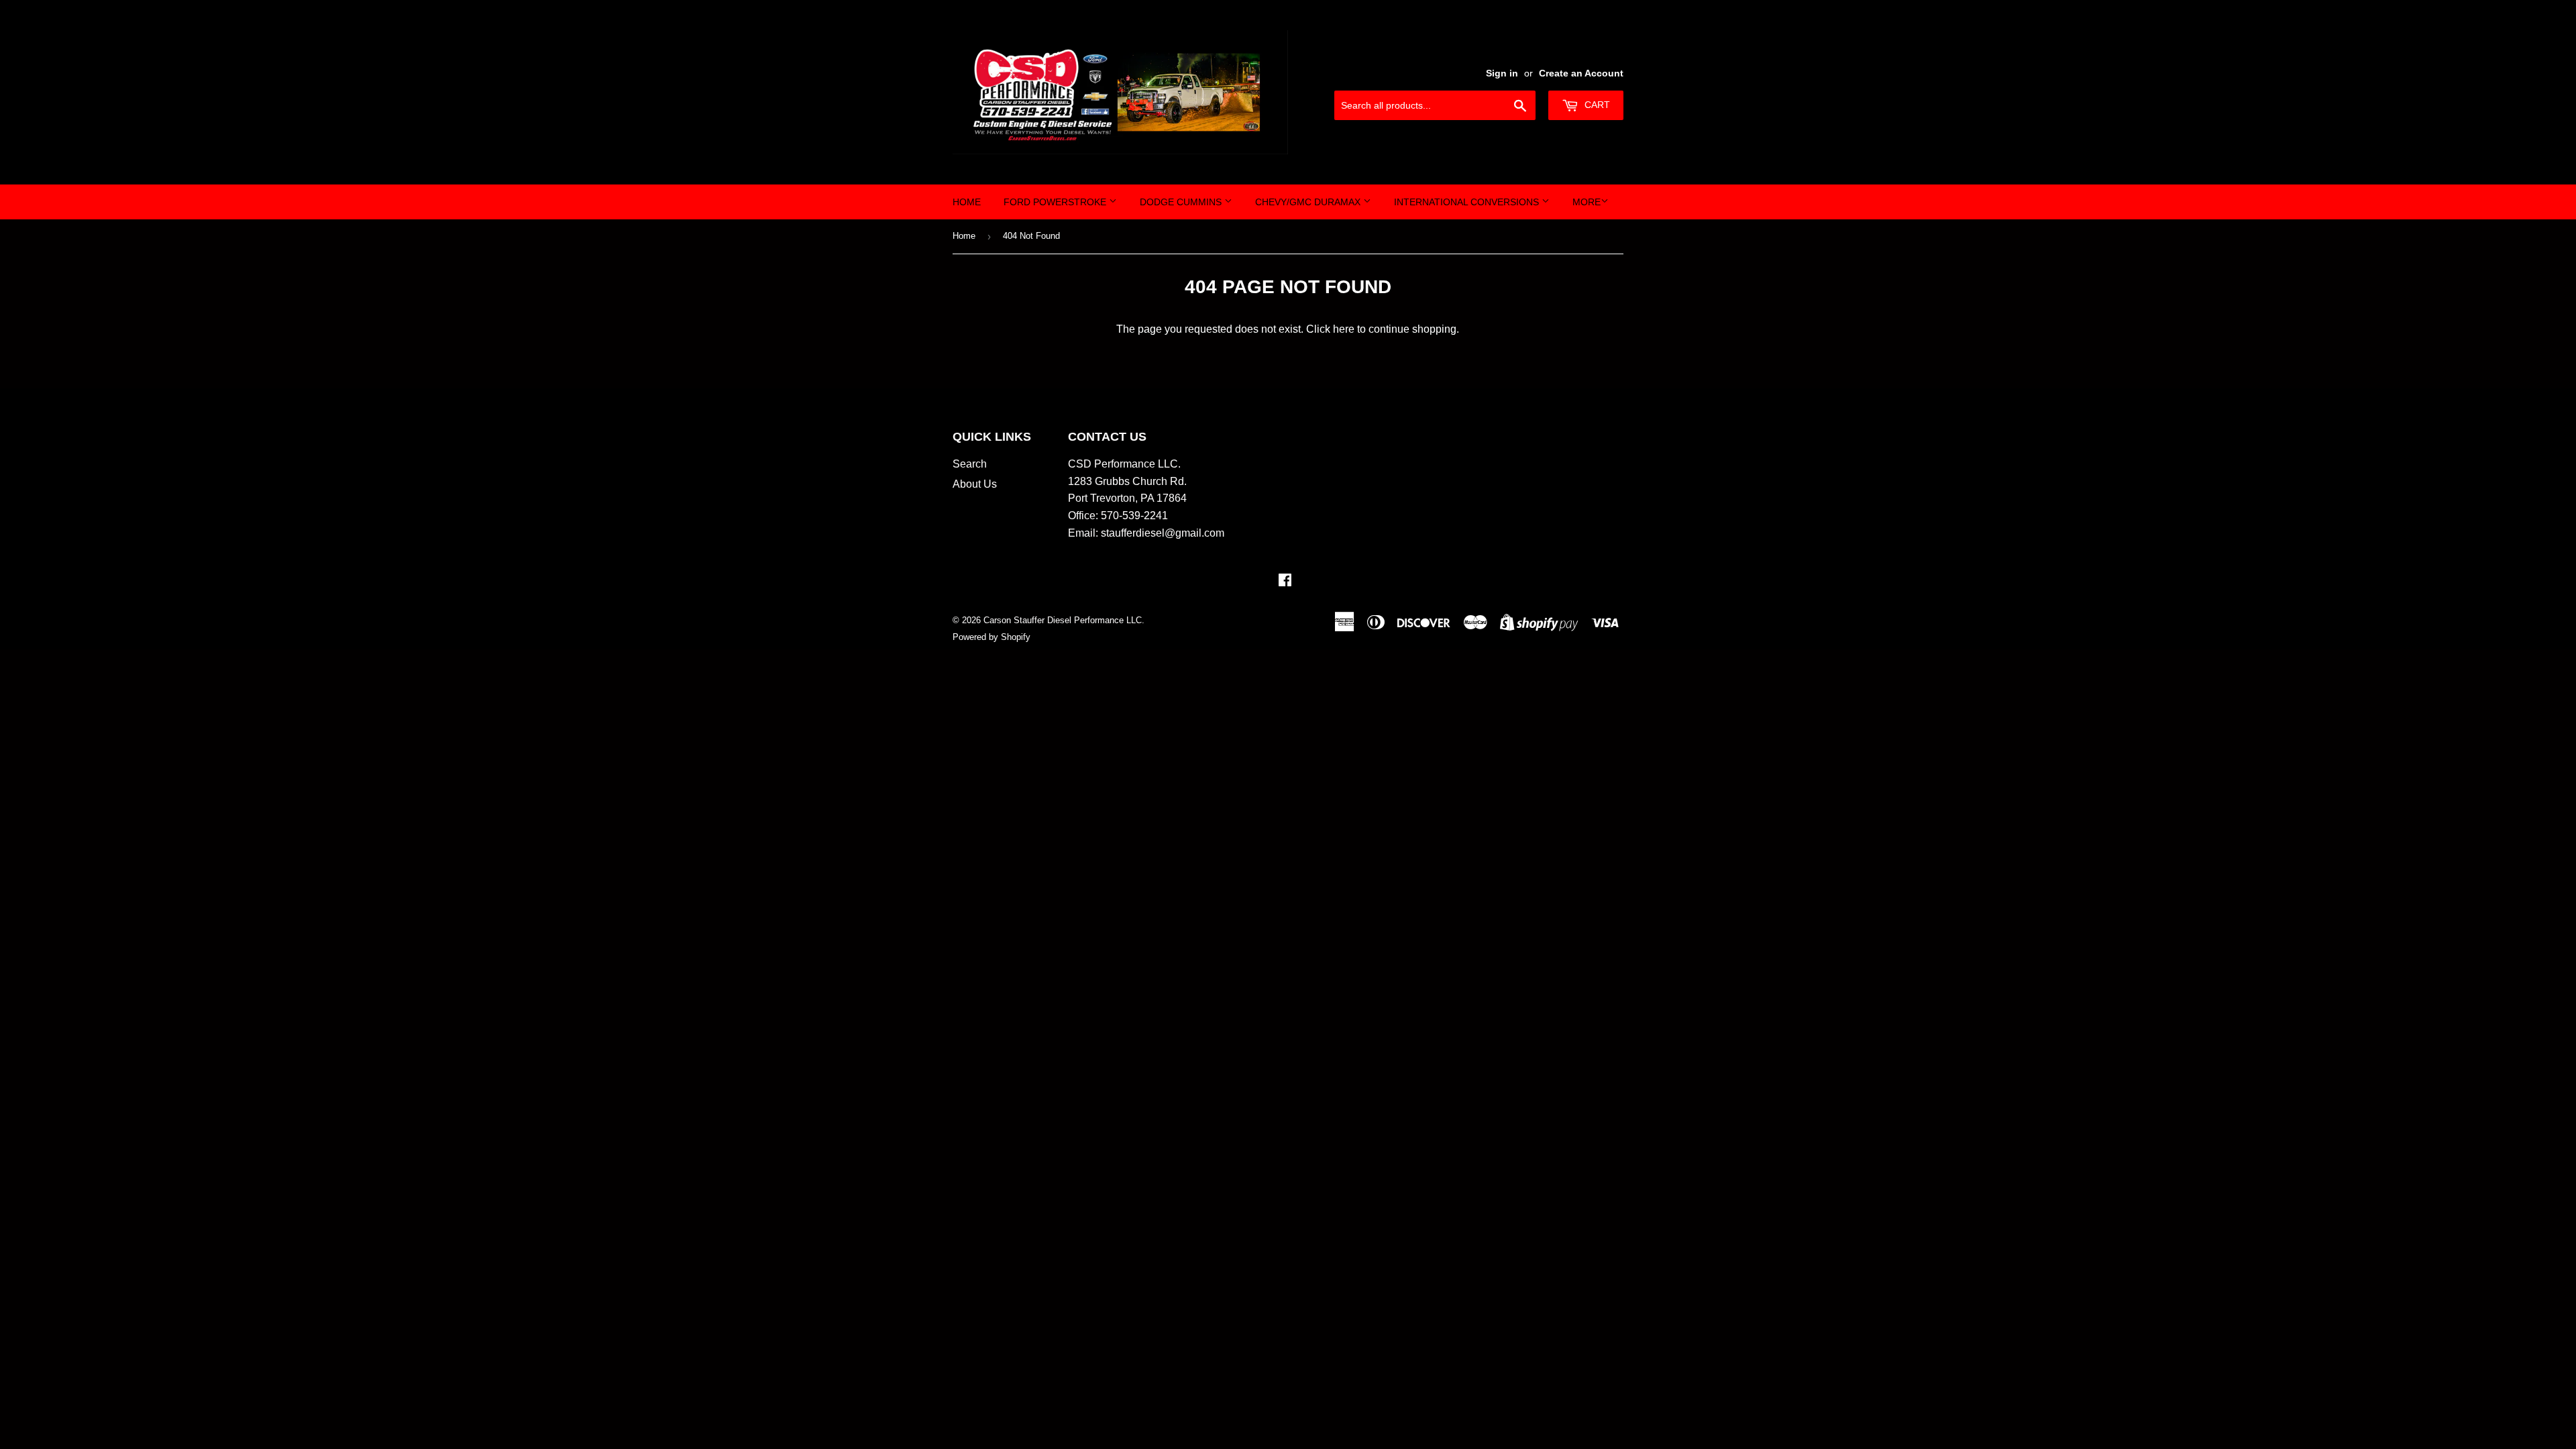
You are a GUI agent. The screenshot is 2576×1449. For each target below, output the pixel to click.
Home (967, 202)
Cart (1596, 105)
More (1587, 202)
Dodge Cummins (1182, 202)
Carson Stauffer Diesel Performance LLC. (1064, 620)
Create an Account (1581, 73)
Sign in (1502, 73)
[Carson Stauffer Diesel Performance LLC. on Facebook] (1285, 581)
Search (970, 464)
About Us (975, 484)
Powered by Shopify (991, 637)
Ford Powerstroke (1056, 202)
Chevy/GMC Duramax (1309, 202)
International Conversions (1468, 202)
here (1344, 329)
